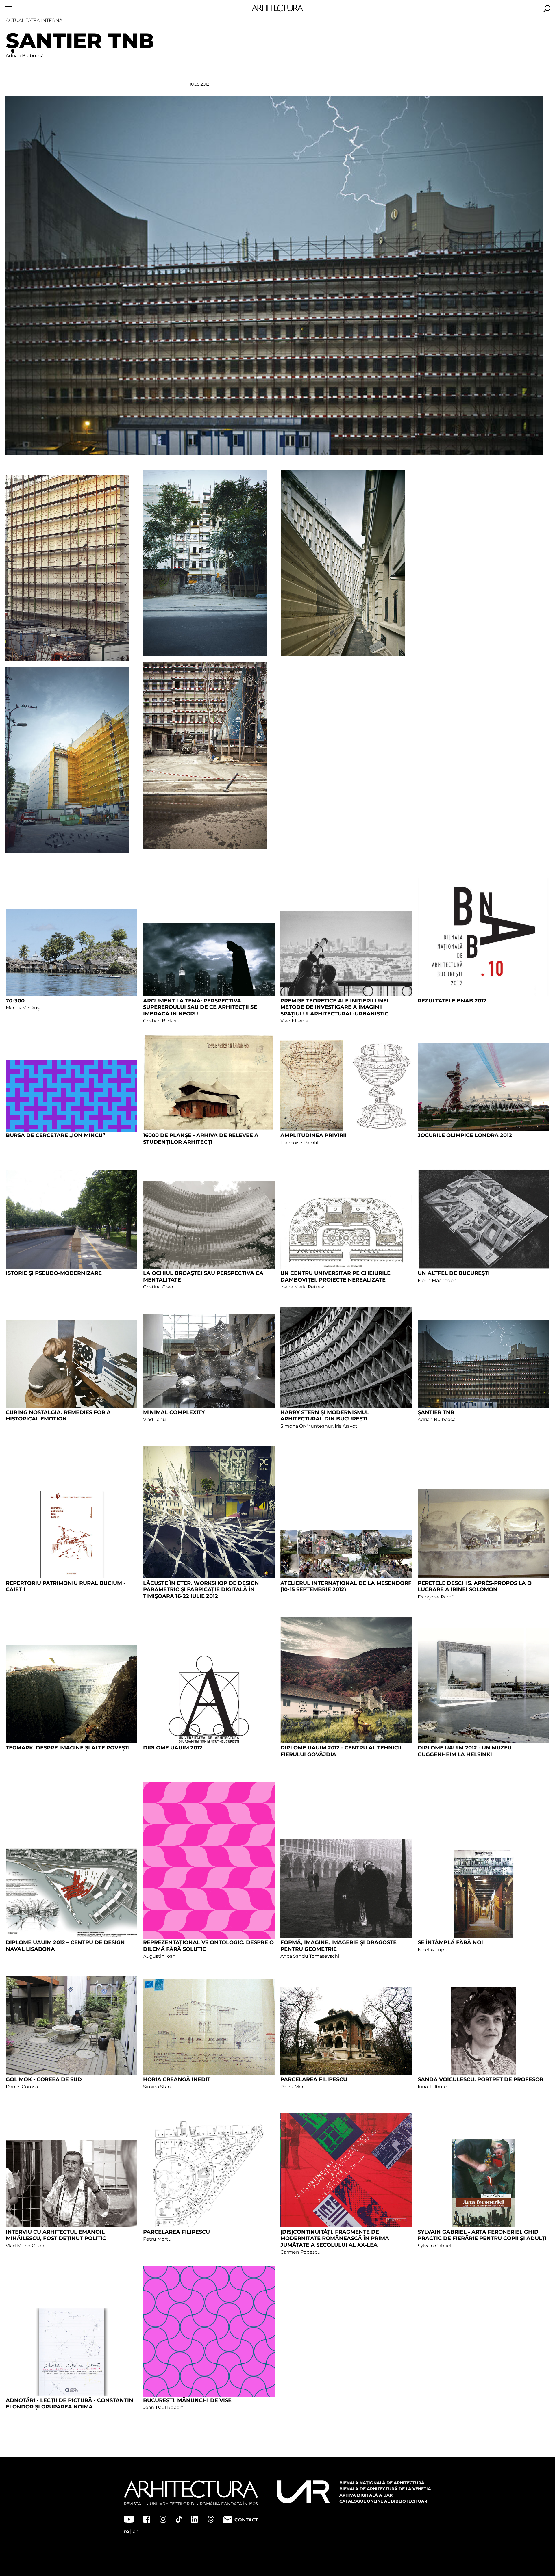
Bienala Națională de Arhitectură (382, 2483)
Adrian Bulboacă (25, 56)
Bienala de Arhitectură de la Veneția (385, 2489)
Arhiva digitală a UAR (366, 2495)
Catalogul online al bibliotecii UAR (383, 2501)
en (136, 2531)
